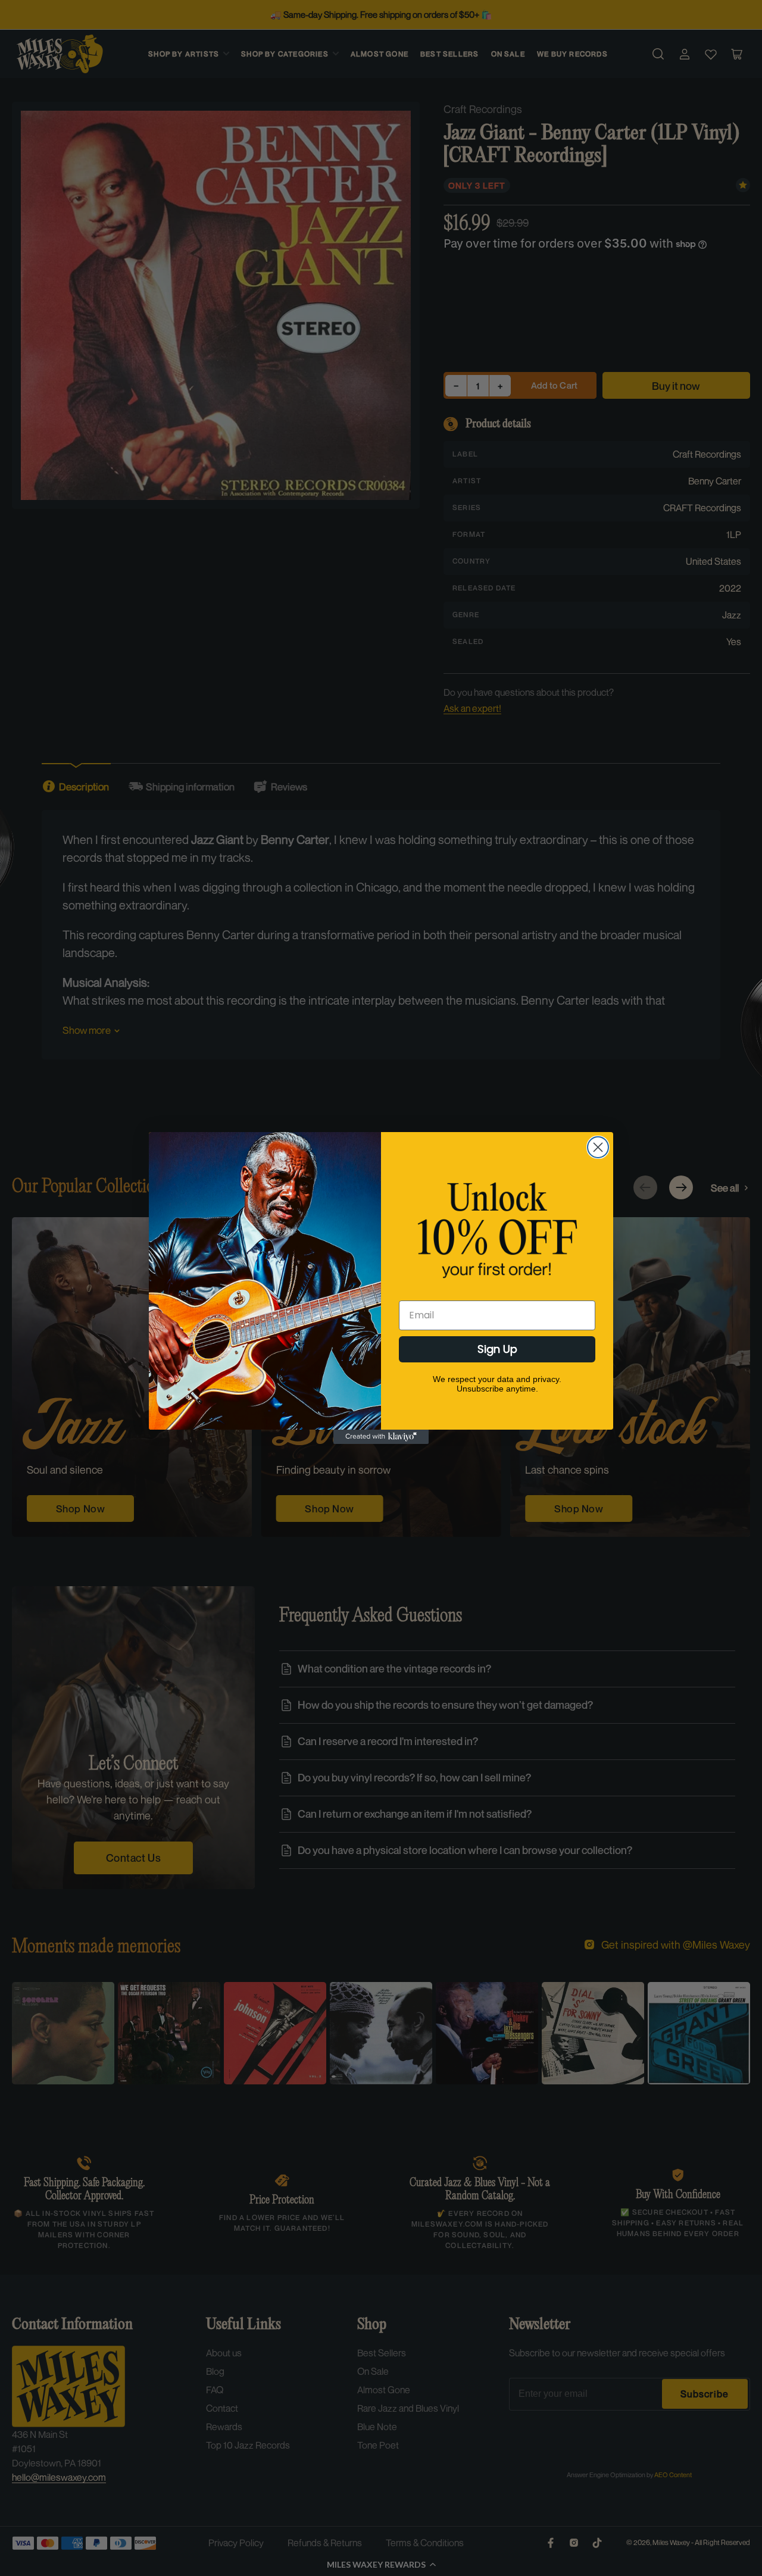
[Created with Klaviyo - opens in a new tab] (381, 1437)
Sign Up (497, 1349)
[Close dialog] (598, 1147)
